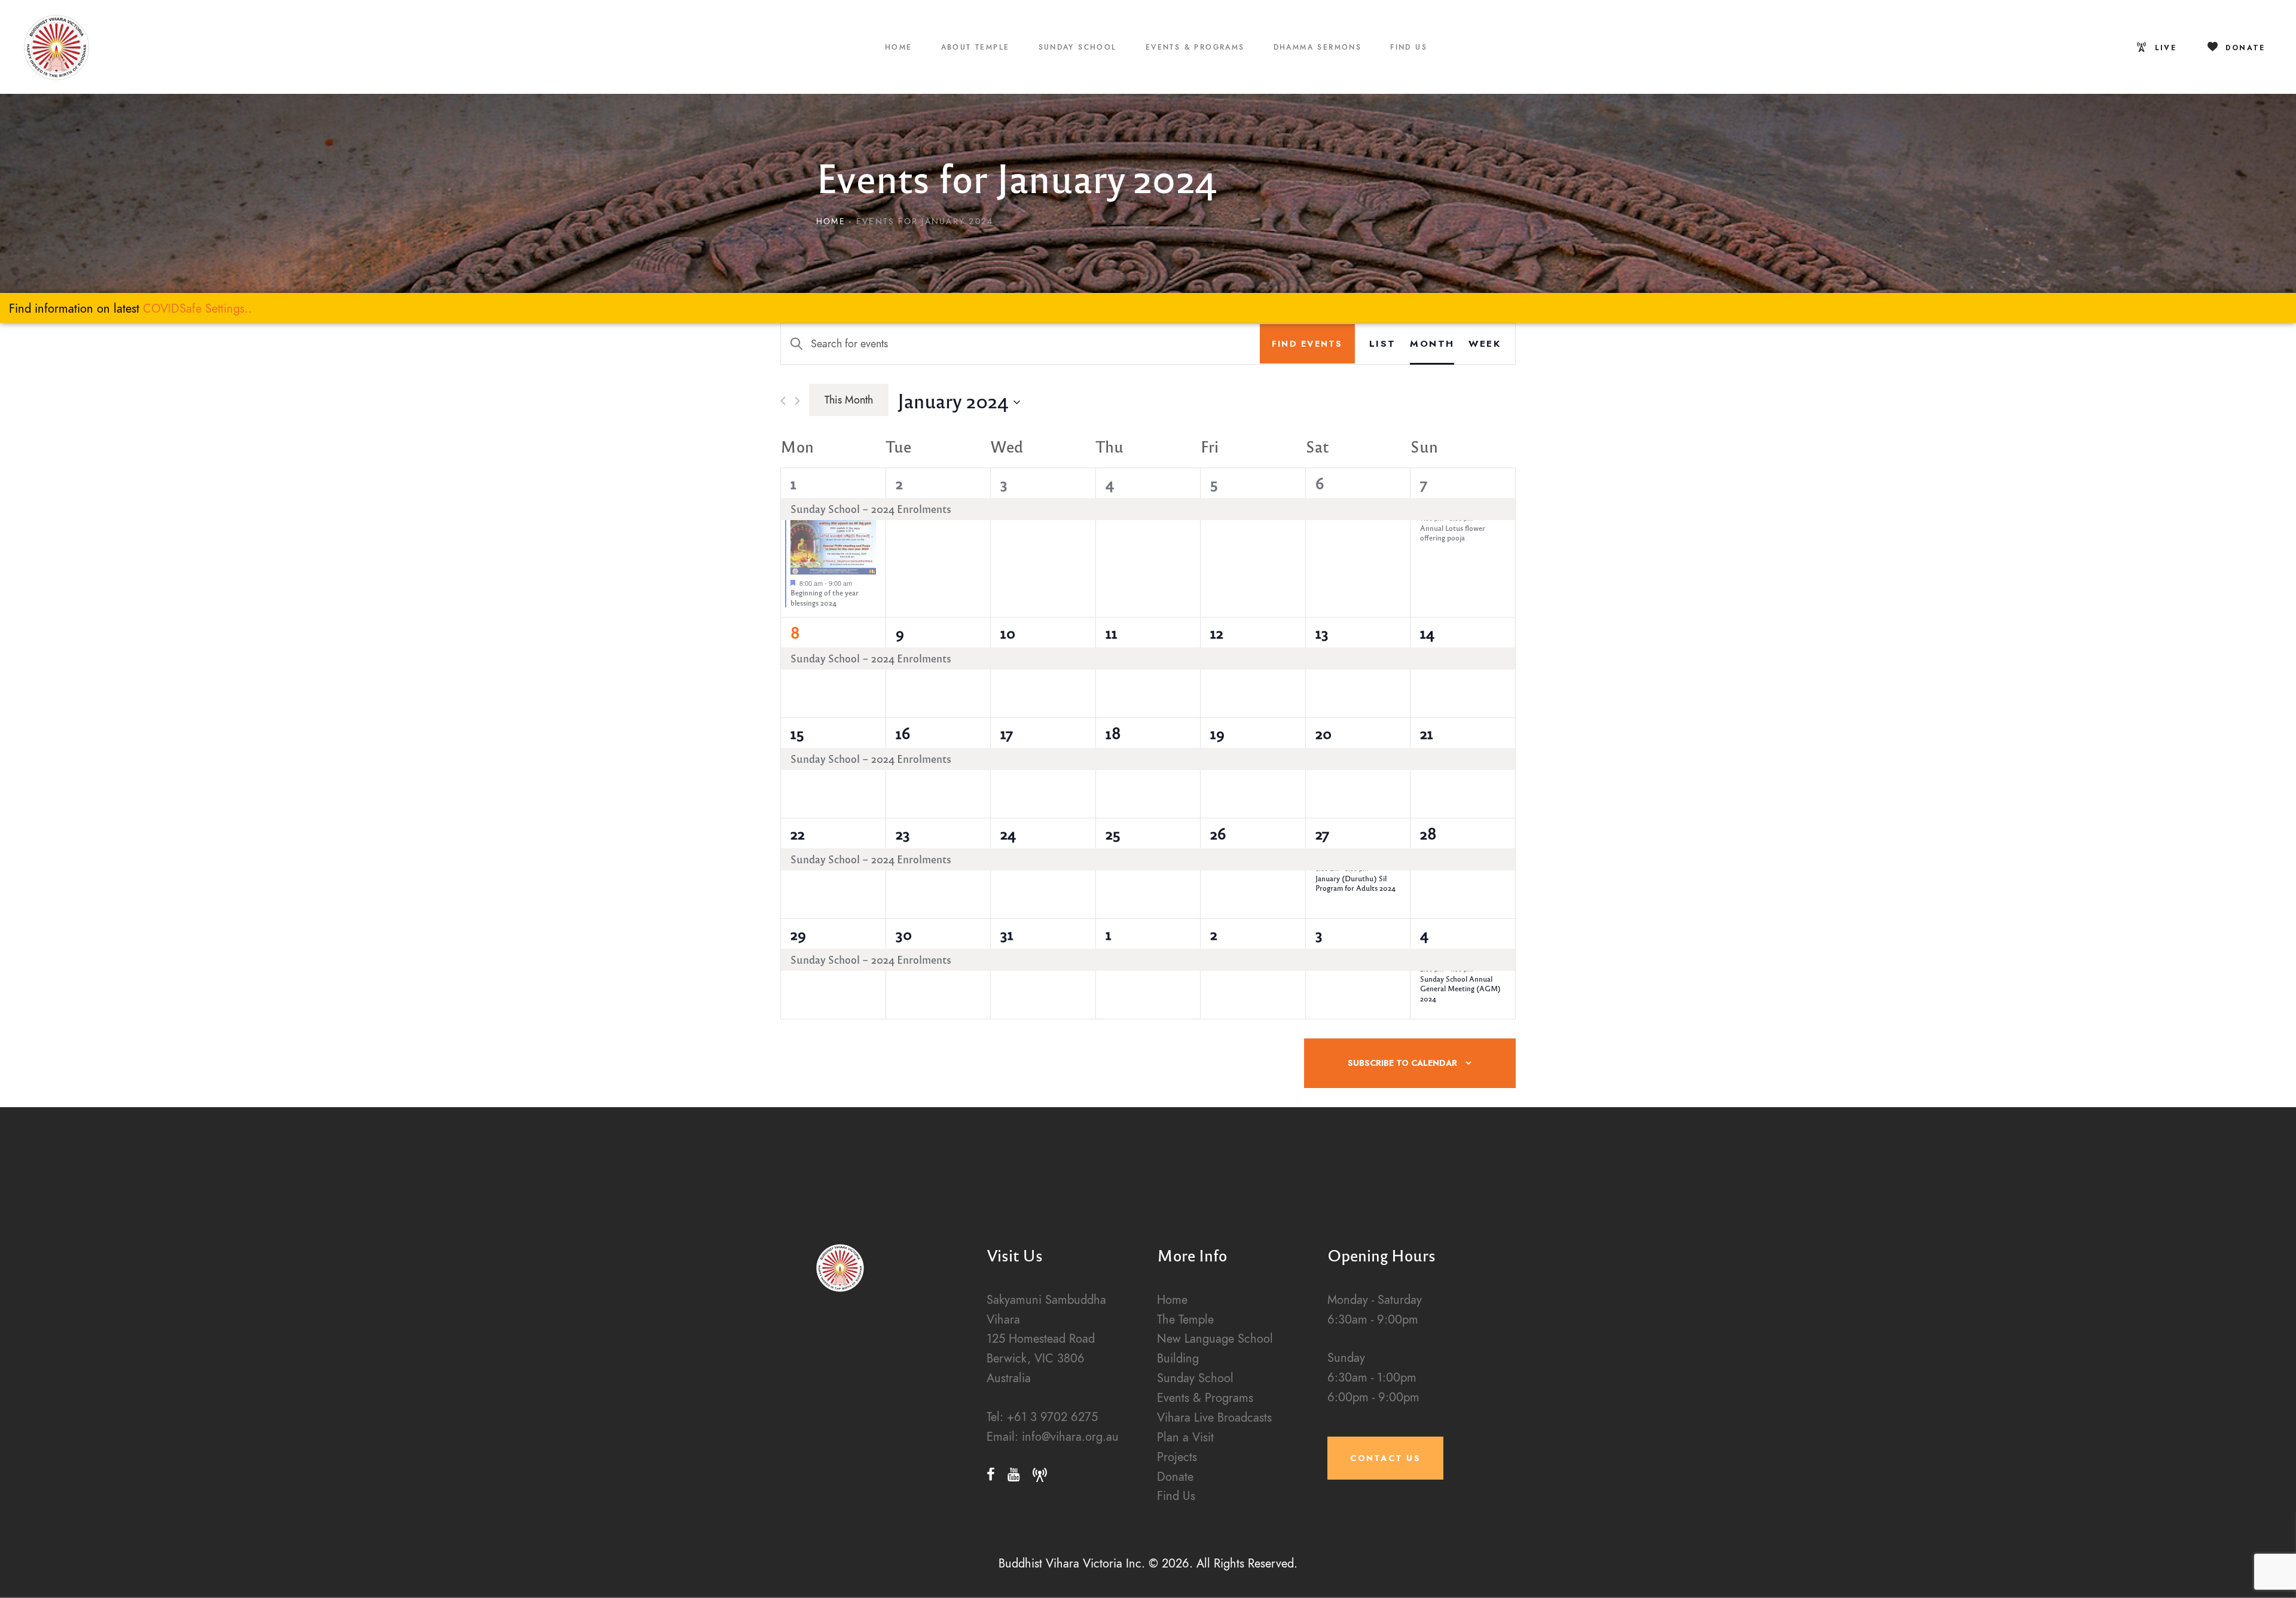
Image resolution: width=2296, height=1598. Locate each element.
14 (1427, 633)
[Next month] (797, 401)
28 (1428, 833)
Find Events (1307, 344)
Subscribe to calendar (1402, 1063)
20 (1323, 733)
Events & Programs (1205, 1398)
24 (1008, 833)
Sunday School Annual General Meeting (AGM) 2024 (1460, 989)
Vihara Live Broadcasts (1214, 1418)
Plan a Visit (1185, 1437)
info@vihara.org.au (1070, 1437)
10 (1008, 633)
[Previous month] (783, 401)
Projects (1177, 1457)
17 (1007, 733)
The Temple (1185, 1320)
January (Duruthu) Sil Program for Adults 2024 (1355, 883)
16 (903, 733)
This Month (849, 400)
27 (1322, 833)
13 (1322, 633)
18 (1113, 733)
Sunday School (1195, 1378)
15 (797, 733)
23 (903, 833)
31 (1007, 934)
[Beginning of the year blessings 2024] (833, 544)
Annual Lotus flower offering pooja (1453, 533)
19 (1217, 733)
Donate (1175, 1477)
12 (1217, 633)
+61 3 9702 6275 (1052, 1417)
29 (798, 934)
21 (1427, 733)
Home (831, 221)
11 (1112, 633)
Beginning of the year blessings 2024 (825, 598)
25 (1113, 833)
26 (1218, 833)
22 (798, 833)
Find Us (1176, 1496)
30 (904, 934)
